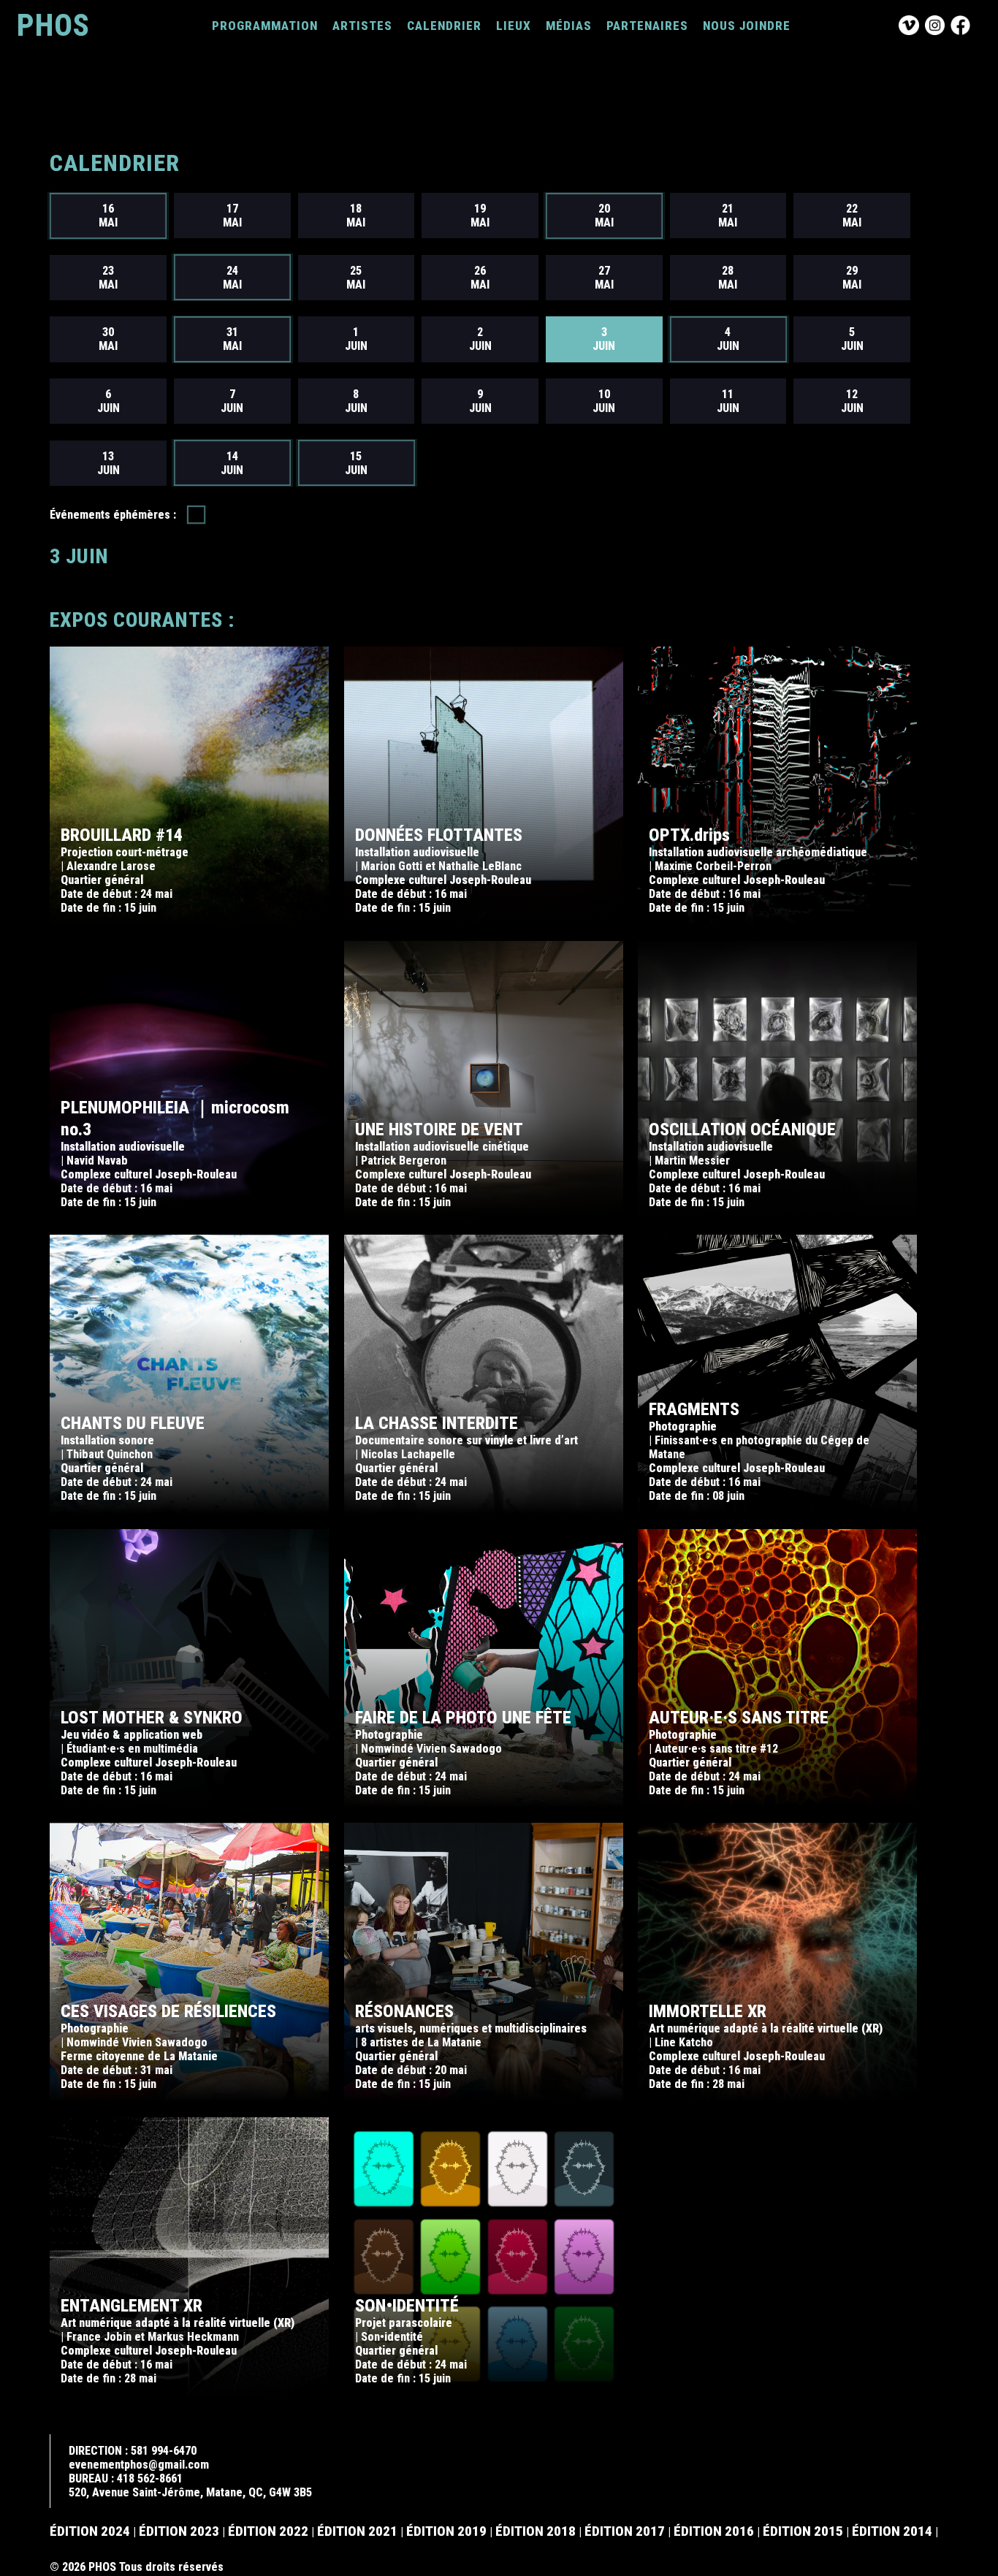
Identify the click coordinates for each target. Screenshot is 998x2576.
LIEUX (514, 26)
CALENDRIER (444, 26)
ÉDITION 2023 (179, 2531)
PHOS (53, 25)
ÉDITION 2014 (892, 2531)
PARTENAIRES (647, 26)
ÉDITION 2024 (90, 2531)
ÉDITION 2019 (446, 2531)
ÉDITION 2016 (714, 2531)
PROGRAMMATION (265, 26)
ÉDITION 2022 (268, 2531)
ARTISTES (362, 26)
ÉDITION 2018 (536, 2531)
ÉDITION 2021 (357, 2531)
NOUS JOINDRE (747, 26)
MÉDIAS (569, 26)
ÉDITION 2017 (625, 2531)
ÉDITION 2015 (803, 2531)
